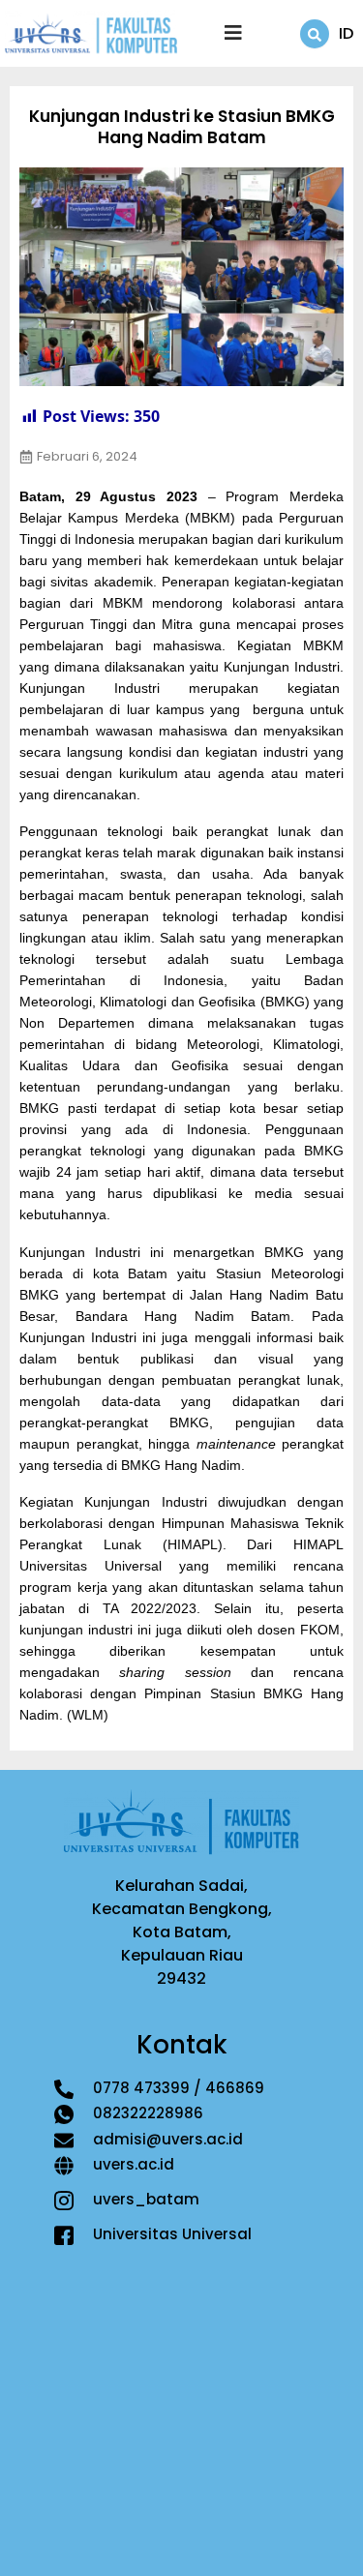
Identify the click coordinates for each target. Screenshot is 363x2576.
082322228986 (148, 2113)
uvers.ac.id (134, 2164)
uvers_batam (146, 2199)
